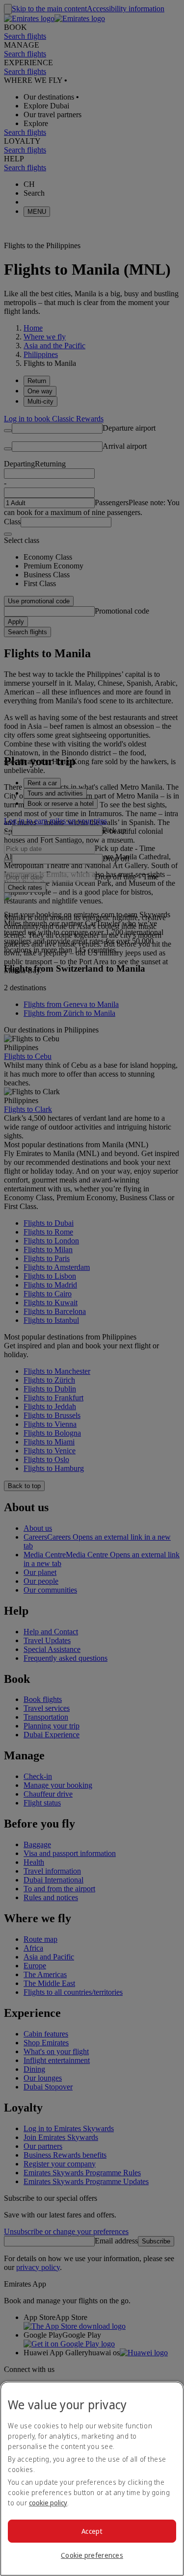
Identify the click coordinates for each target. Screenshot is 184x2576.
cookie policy (48, 2503)
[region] (92, 2479)
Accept (92, 2531)
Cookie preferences (92, 2555)
